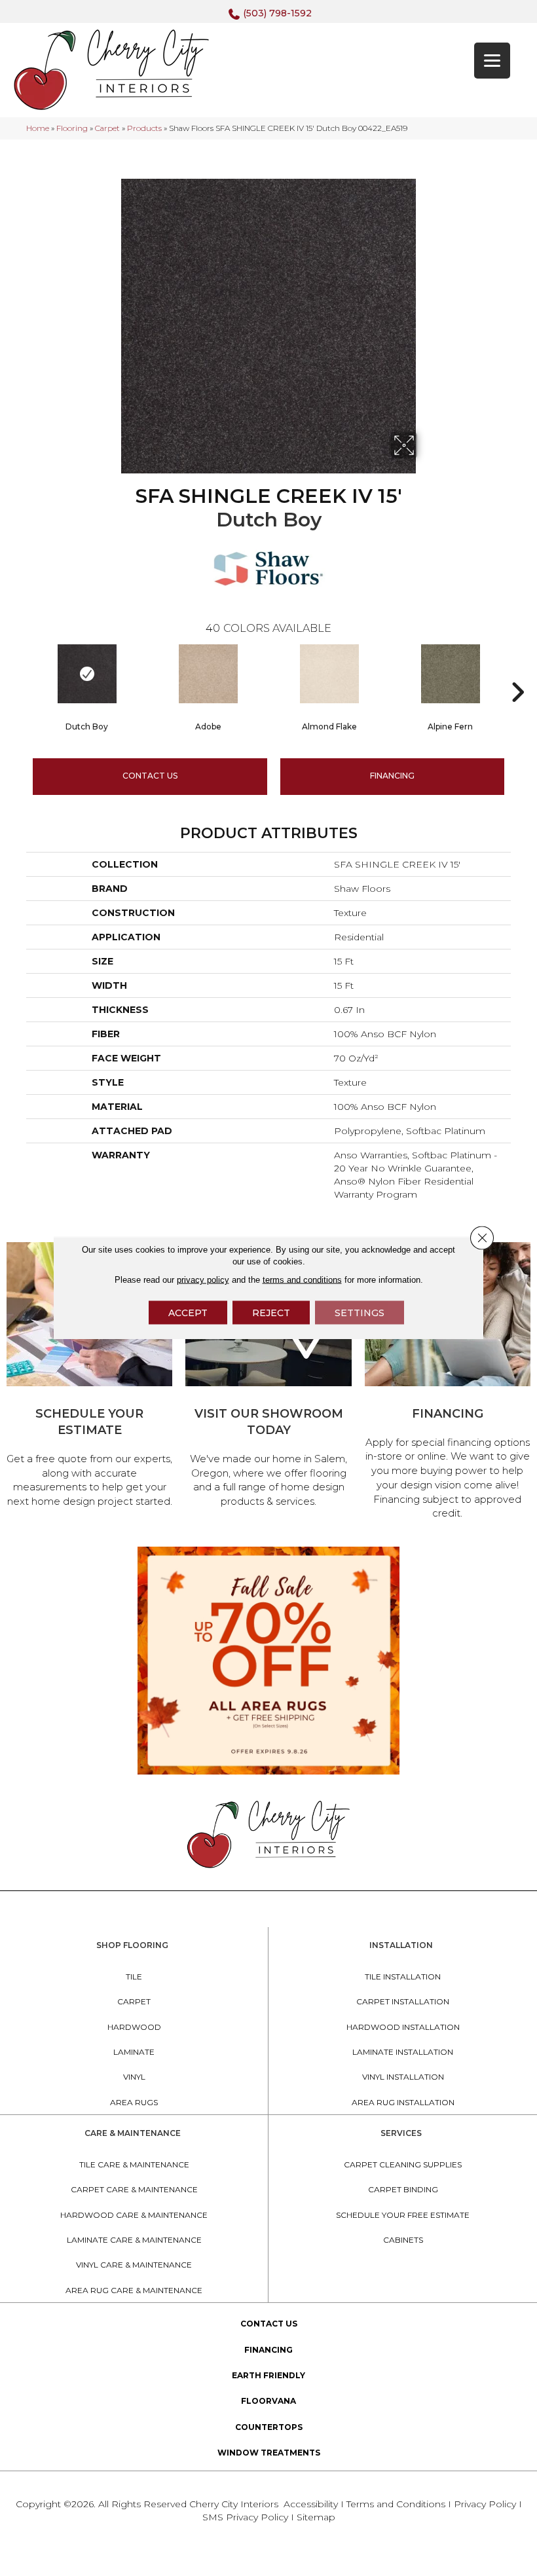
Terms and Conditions (396, 2504)
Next (517, 672)
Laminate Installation (403, 2052)
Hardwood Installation (403, 2027)
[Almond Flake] (329, 674)
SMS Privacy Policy (247, 2517)
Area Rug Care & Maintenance (134, 2290)
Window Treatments (269, 2453)
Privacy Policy (486, 2504)
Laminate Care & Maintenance (134, 2240)
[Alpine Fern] (450, 674)
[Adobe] (208, 674)
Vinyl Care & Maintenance (134, 2265)
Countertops (269, 2427)
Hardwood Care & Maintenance (134, 2215)
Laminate (134, 2052)
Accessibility (311, 2504)
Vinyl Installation (403, 2077)
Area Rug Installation (403, 2102)
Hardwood (134, 2027)
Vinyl (134, 2077)
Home (38, 128)
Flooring (72, 128)
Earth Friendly (268, 2375)
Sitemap (316, 2517)
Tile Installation (403, 1977)
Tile (134, 1977)
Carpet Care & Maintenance (134, 2189)
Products (144, 128)
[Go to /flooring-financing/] (448, 1383)
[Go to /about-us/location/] (268, 1377)
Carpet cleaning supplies (403, 2164)
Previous (20, 672)
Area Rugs (134, 2102)
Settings (360, 1313)
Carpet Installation (403, 2001)
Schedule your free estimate (403, 2215)
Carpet (107, 128)
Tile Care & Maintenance (134, 2164)
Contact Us (150, 776)
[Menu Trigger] (492, 61)
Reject (271, 1313)
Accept (188, 1313)
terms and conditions (302, 1280)
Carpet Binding (403, 2189)
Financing (268, 2350)
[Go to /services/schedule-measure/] (89, 1377)
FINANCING (392, 776)
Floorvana (268, 2401)
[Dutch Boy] (87, 674)
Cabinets (403, 2240)
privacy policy (203, 1280)
